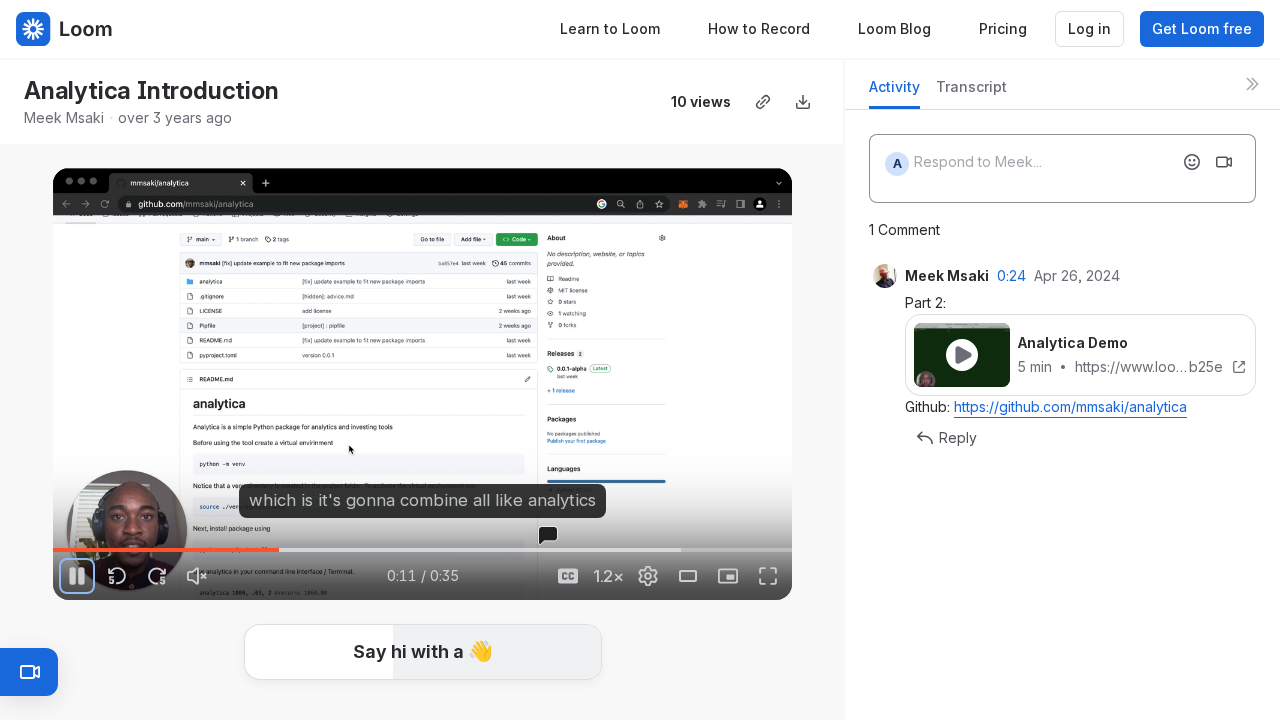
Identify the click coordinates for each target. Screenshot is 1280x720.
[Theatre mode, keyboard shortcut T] (688, 576)
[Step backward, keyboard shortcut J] (117, 576)
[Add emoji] (1192, 162)
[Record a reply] (1224, 162)
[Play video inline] (962, 355)
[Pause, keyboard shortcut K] (77, 576)
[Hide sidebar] (1252, 84)
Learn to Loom (610, 28)
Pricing (1003, 28)
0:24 (1011, 275)
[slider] (422, 550)
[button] (423, 652)
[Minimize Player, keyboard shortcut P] (728, 576)
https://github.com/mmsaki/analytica (1070, 406)
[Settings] (648, 576)
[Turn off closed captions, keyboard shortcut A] (568, 576)
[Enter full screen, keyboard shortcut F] (768, 576)
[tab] (894, 92)
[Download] (803, 102)
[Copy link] (763, 102)
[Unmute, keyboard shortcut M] (197, 576)
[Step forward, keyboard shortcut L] (157, 576)
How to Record (759, 28)
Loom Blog (894, 28)
